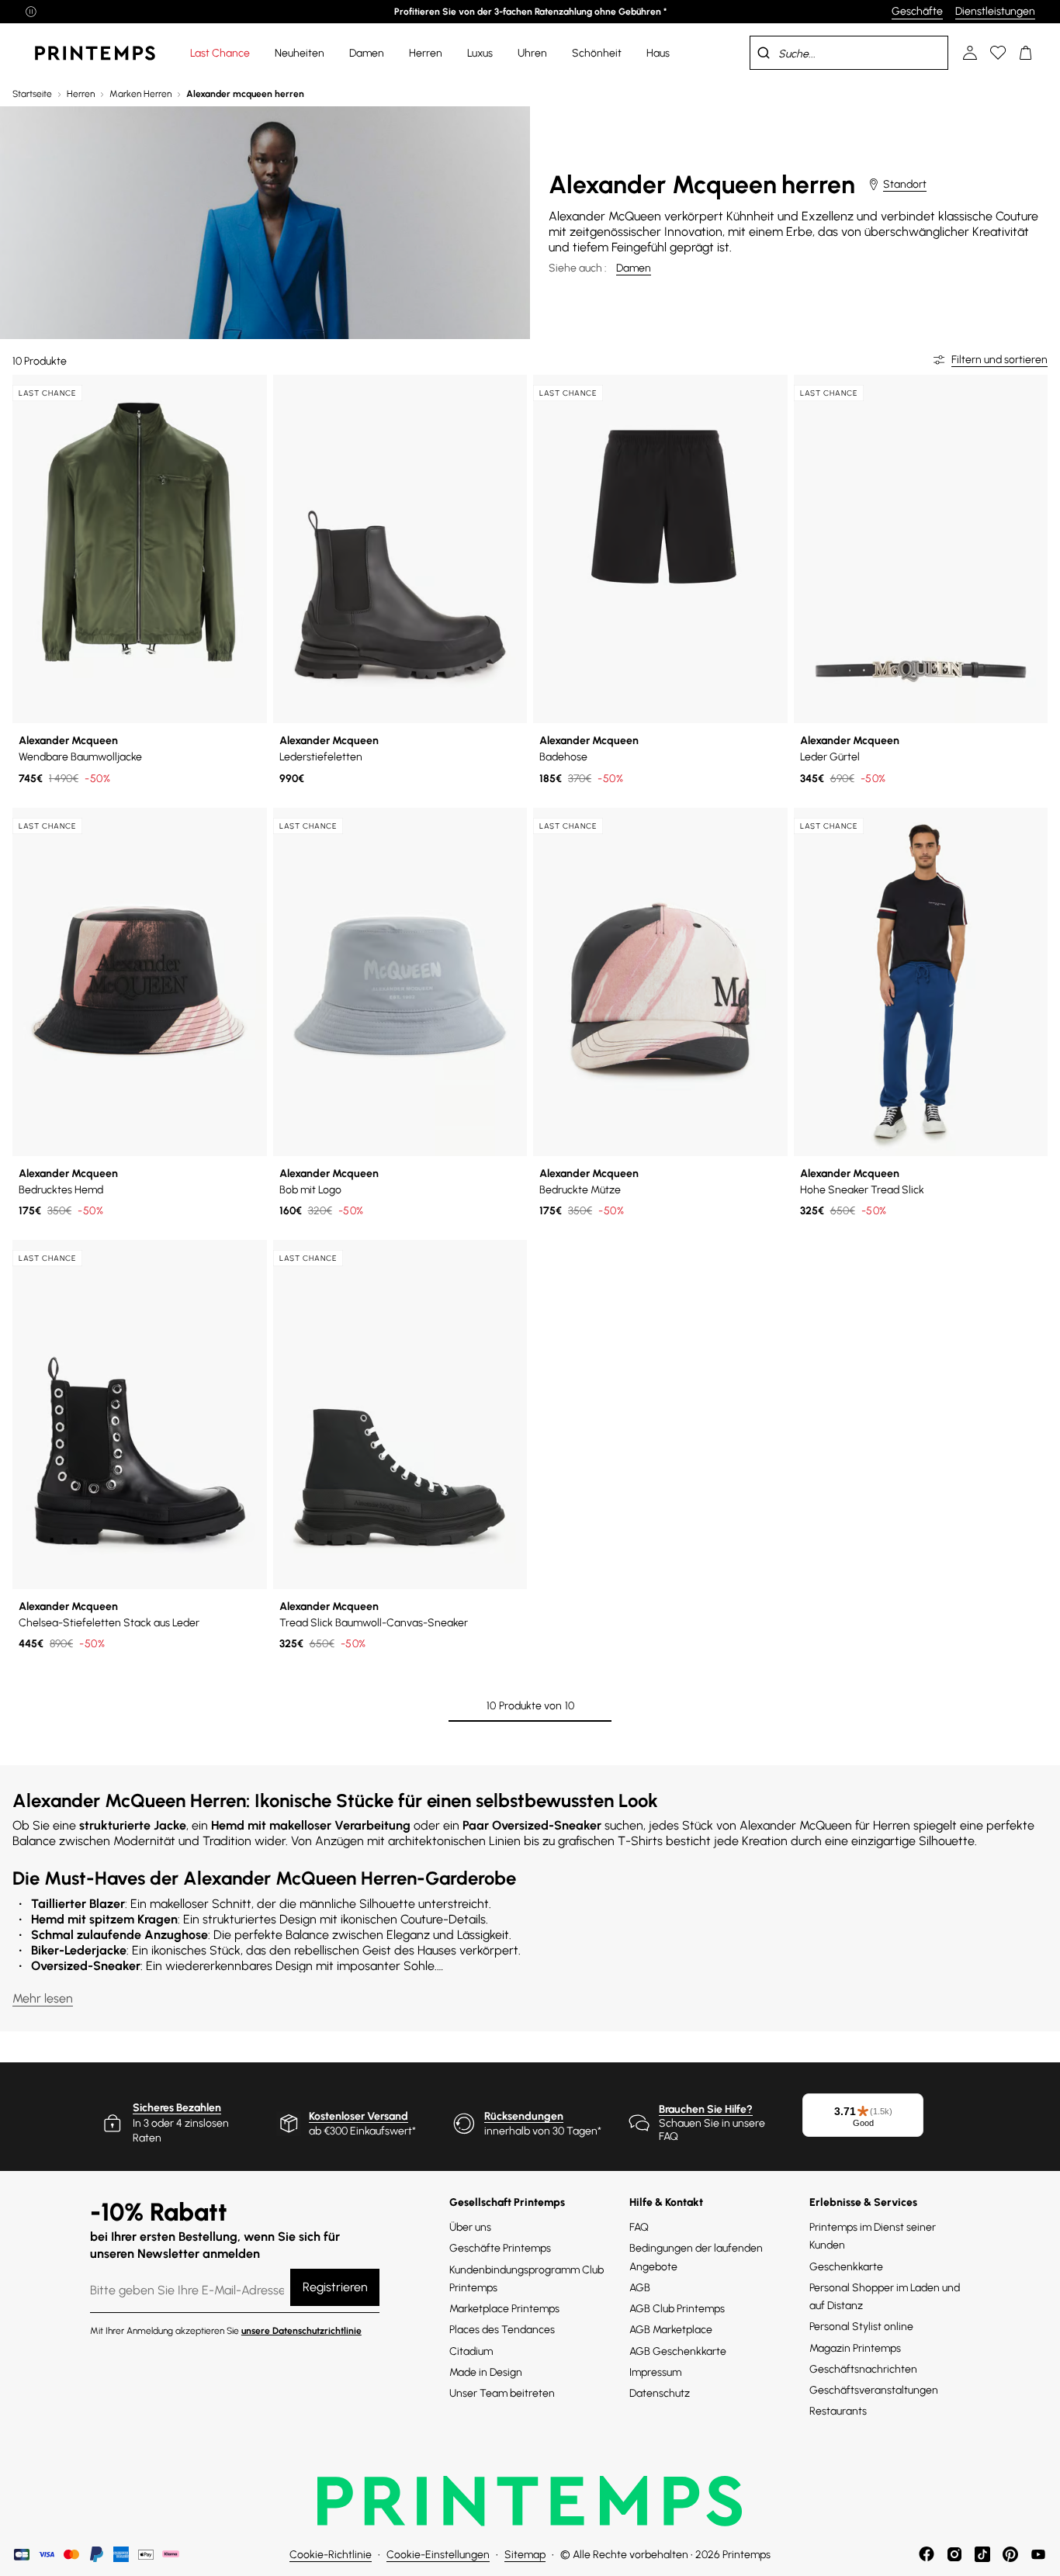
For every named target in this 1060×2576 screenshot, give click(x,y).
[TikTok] (982, 2554)
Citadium (471, 2351)
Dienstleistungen (995, 11)
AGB (640, 2288)
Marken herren (140, 94)
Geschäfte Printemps (500, 2248)
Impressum (655, 2372)
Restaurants (838, 2411)
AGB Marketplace (671, 2330)
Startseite (32, 94)
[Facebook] (927, 2554)
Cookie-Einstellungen (438, 2555)
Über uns (470, 2227)
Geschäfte (917, 11)
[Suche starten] (764, 53)
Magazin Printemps (855, 2348)
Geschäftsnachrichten (863, 2369)
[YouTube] (1038, 2554)
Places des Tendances (502, 2330)
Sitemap (525, 2555)
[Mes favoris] (998, 53)
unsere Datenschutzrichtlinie (301, 2331)
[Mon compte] (970, 53)
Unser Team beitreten (502, 2393)
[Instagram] (954, 2554)
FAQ (639, 2227)
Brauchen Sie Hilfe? (706, 2109)
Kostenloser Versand (359, 2116)
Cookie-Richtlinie (331, 2555)
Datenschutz (660, 2393)
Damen (634, 268)
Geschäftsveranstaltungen (874, 2390)
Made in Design (486, 2372)
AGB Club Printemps (677, 2309)
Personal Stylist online (861, 2327)
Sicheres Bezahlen (177, 2108)
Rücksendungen (524, 2116)
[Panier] (1026, 53)
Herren (81, 94)
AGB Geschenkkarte (678, 2351)
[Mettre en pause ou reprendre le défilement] (31, 12)
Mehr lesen (43, 1998)
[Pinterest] (1010, 2554)
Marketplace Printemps (504, 2309)
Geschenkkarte (846, 2267)
